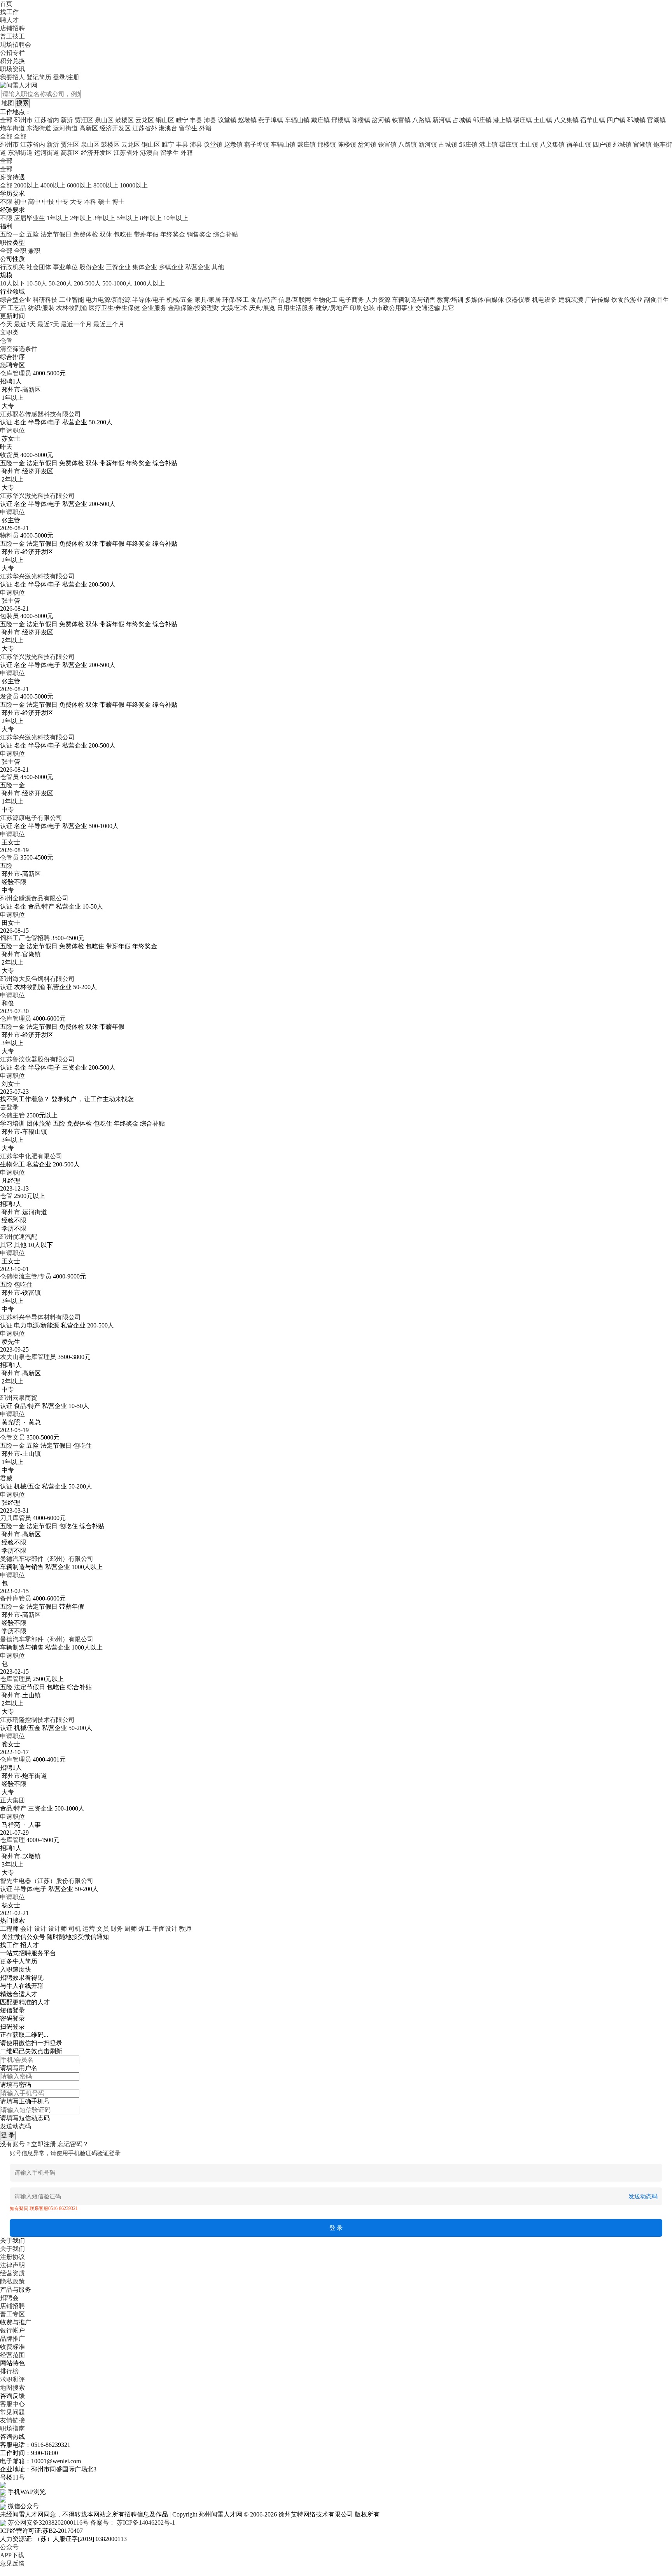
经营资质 (12, 2273)
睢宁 (182, 120)
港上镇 (502, 120)
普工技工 (12, 36)
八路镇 (422, 120)
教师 (185, 1929)
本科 (90, 202)
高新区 (89, 128)
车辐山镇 (297, 120)
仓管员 (9, 777)
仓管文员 (12, 1437)
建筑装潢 (571, 300)
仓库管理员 (16, 373)
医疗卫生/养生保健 (114, 308)
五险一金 (12, 234)
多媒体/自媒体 (485, 300)
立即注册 (44, 2144)
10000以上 (134, 185)
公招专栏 (12, 53)
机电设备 (544, 300)
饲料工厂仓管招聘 (25, 938)
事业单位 (65, 267)
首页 (6, 4)
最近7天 (48, 324)
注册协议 (12, 2257)
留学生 (188, 128)
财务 (117, 1929)
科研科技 (45, 300)
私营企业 (198, 267)
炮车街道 (12, 128)
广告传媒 (597, 300)
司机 (75, 1929)
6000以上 (79, 185)
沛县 (210, 120)
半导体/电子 (149, 300)
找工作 (9, 12)
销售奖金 (199, 234)
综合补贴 (226, 234)
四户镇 (616, 120)
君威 (6, 1478)
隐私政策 (12, 2281)
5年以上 (128, 218)
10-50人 (37, 283)
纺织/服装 (41, 308)
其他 (218, 267)
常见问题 (12, 2412)
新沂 (67, 120)
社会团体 (39, 267)
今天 (6, 324)
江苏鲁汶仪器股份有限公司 (37, 1059)
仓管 (6, 1196)
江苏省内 (47, 120)
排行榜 (9, 2371)
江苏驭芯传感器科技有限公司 (40, 414)
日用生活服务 (296, 308)
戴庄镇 (320, 120)
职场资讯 (12, 69)
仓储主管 (12, 1115)
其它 (448, 308)
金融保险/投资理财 (194, 308)
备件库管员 (16, 1598)
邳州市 (23, 120)
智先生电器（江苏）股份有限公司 (47, 1881)
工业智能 (72, 300)
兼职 (34, 251)
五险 (33, 234)
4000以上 (53, 185)
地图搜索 (12, 2388)
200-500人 (87, 283)
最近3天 (25, 324)
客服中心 (12, 2404)
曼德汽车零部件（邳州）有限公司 (47, 1559)
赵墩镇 (247, 120)
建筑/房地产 (332, 308)
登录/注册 (66, 77)
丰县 (196, 120)
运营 (89, 1929)
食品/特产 (264, 300)
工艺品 (17, 308)
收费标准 (12, 2347)
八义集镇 (566, 120)
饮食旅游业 (627, 300)
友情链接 (12, 2420)
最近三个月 (109, 324)
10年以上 (176, 218)
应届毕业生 (30, 218)
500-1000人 (117, 283)
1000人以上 (149, 283)
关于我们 (12, 2249)
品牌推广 (12, 2339)
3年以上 (104, 218)
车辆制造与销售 (414, 300)
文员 (103, 1929)
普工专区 (12, 2314)
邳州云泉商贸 (19, 1398)
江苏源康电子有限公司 (31, 818)
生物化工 (325, 300)
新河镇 (442, 120)
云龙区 (145, 120)
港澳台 (168, 128)
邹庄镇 (482, 120)
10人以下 (12, 283)
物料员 (9, 535)
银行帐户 (12, 2330)
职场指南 (12, 2428)
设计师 (58, 1929)
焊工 (145, 1929)
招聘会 (9, 2298)
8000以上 (106, 185)
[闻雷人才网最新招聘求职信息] (19, 85)
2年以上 (81, 218)
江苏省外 (145, 128)
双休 (106, 234)
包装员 (9, 616)
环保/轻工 (236, 300)
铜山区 (165, 120)
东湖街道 (39, 128)
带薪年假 (146, 234)
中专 (62, 202)
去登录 (9, 1107)
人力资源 (378, 300)
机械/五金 (180, 300)
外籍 (205, 128)
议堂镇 (227, 120)
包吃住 (123, 234)
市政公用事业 (395, 308)
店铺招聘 (12, 28)
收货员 (9, 455)
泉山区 (104, 120)
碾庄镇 (523, 120)
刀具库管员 (16, 1518)
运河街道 (65, 128)
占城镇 (462, 120)
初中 (20, 202)
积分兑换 (12, 61)
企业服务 (154, 308)
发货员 (9, 696)
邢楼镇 (341, 120)
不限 (6, 202)
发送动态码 (16, 2126)
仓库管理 (12, 1840)
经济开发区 (115, 128)
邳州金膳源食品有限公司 (34, 898)
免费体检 (86, 234)
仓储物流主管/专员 (26, 1276)
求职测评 (12, 2379)
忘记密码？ (73, 2144)
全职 (20, 251)
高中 (34, 202)
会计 (26, 1929)
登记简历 (39, 77)
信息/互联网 (295, 300)
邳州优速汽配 (19, 1237)
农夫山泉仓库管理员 (28, 1357)
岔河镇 (381, 120)
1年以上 (58, 218)
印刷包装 (362, 308)
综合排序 (12, 357)
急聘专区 (12, 365)
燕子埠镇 (271, 120)
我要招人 (12, 77)
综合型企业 (16, 300)
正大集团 (12, 1800)
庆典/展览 (262, 308)
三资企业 (118, 267)
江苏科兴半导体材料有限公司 (40, 1317)
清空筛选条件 (19, 349)
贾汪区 (84, 120)
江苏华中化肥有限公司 (31, 1156)
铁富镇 (401, 120)
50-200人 (60, 283)
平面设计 (165, 1929)
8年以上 (151, 218)
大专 (76, 202)
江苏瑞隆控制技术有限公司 (37, 1720)
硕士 (104, 202)
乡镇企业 (171, 267)
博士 (118, 202)
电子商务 (352, 300)
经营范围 (12, 2355)
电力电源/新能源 (108, 300)
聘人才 (9, 20)
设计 (40, 1929)
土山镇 (543, 120)
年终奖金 (173, 234)
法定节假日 (56, 234)
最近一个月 (76, 324)
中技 (48, 202)
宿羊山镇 (593, 120)
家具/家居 (208, 300)
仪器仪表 (518, 300)
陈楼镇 (361, 120)
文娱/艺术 (234, 308)
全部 (6, 120)
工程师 (9, 1929)
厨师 (131, 1929)
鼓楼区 (124, 120)
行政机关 (12, 267)
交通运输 (428, 308)
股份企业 (92, 267)
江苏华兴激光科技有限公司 (37, 496)
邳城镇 (636, 120)
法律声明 (12, 2265)
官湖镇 (656, 120)
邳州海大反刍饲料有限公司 (37, 979)
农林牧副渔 (72, 308)
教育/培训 (450, 300)
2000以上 (26, 185)
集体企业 (145, 267)
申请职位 (12, 430)
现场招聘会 (16, 45)
